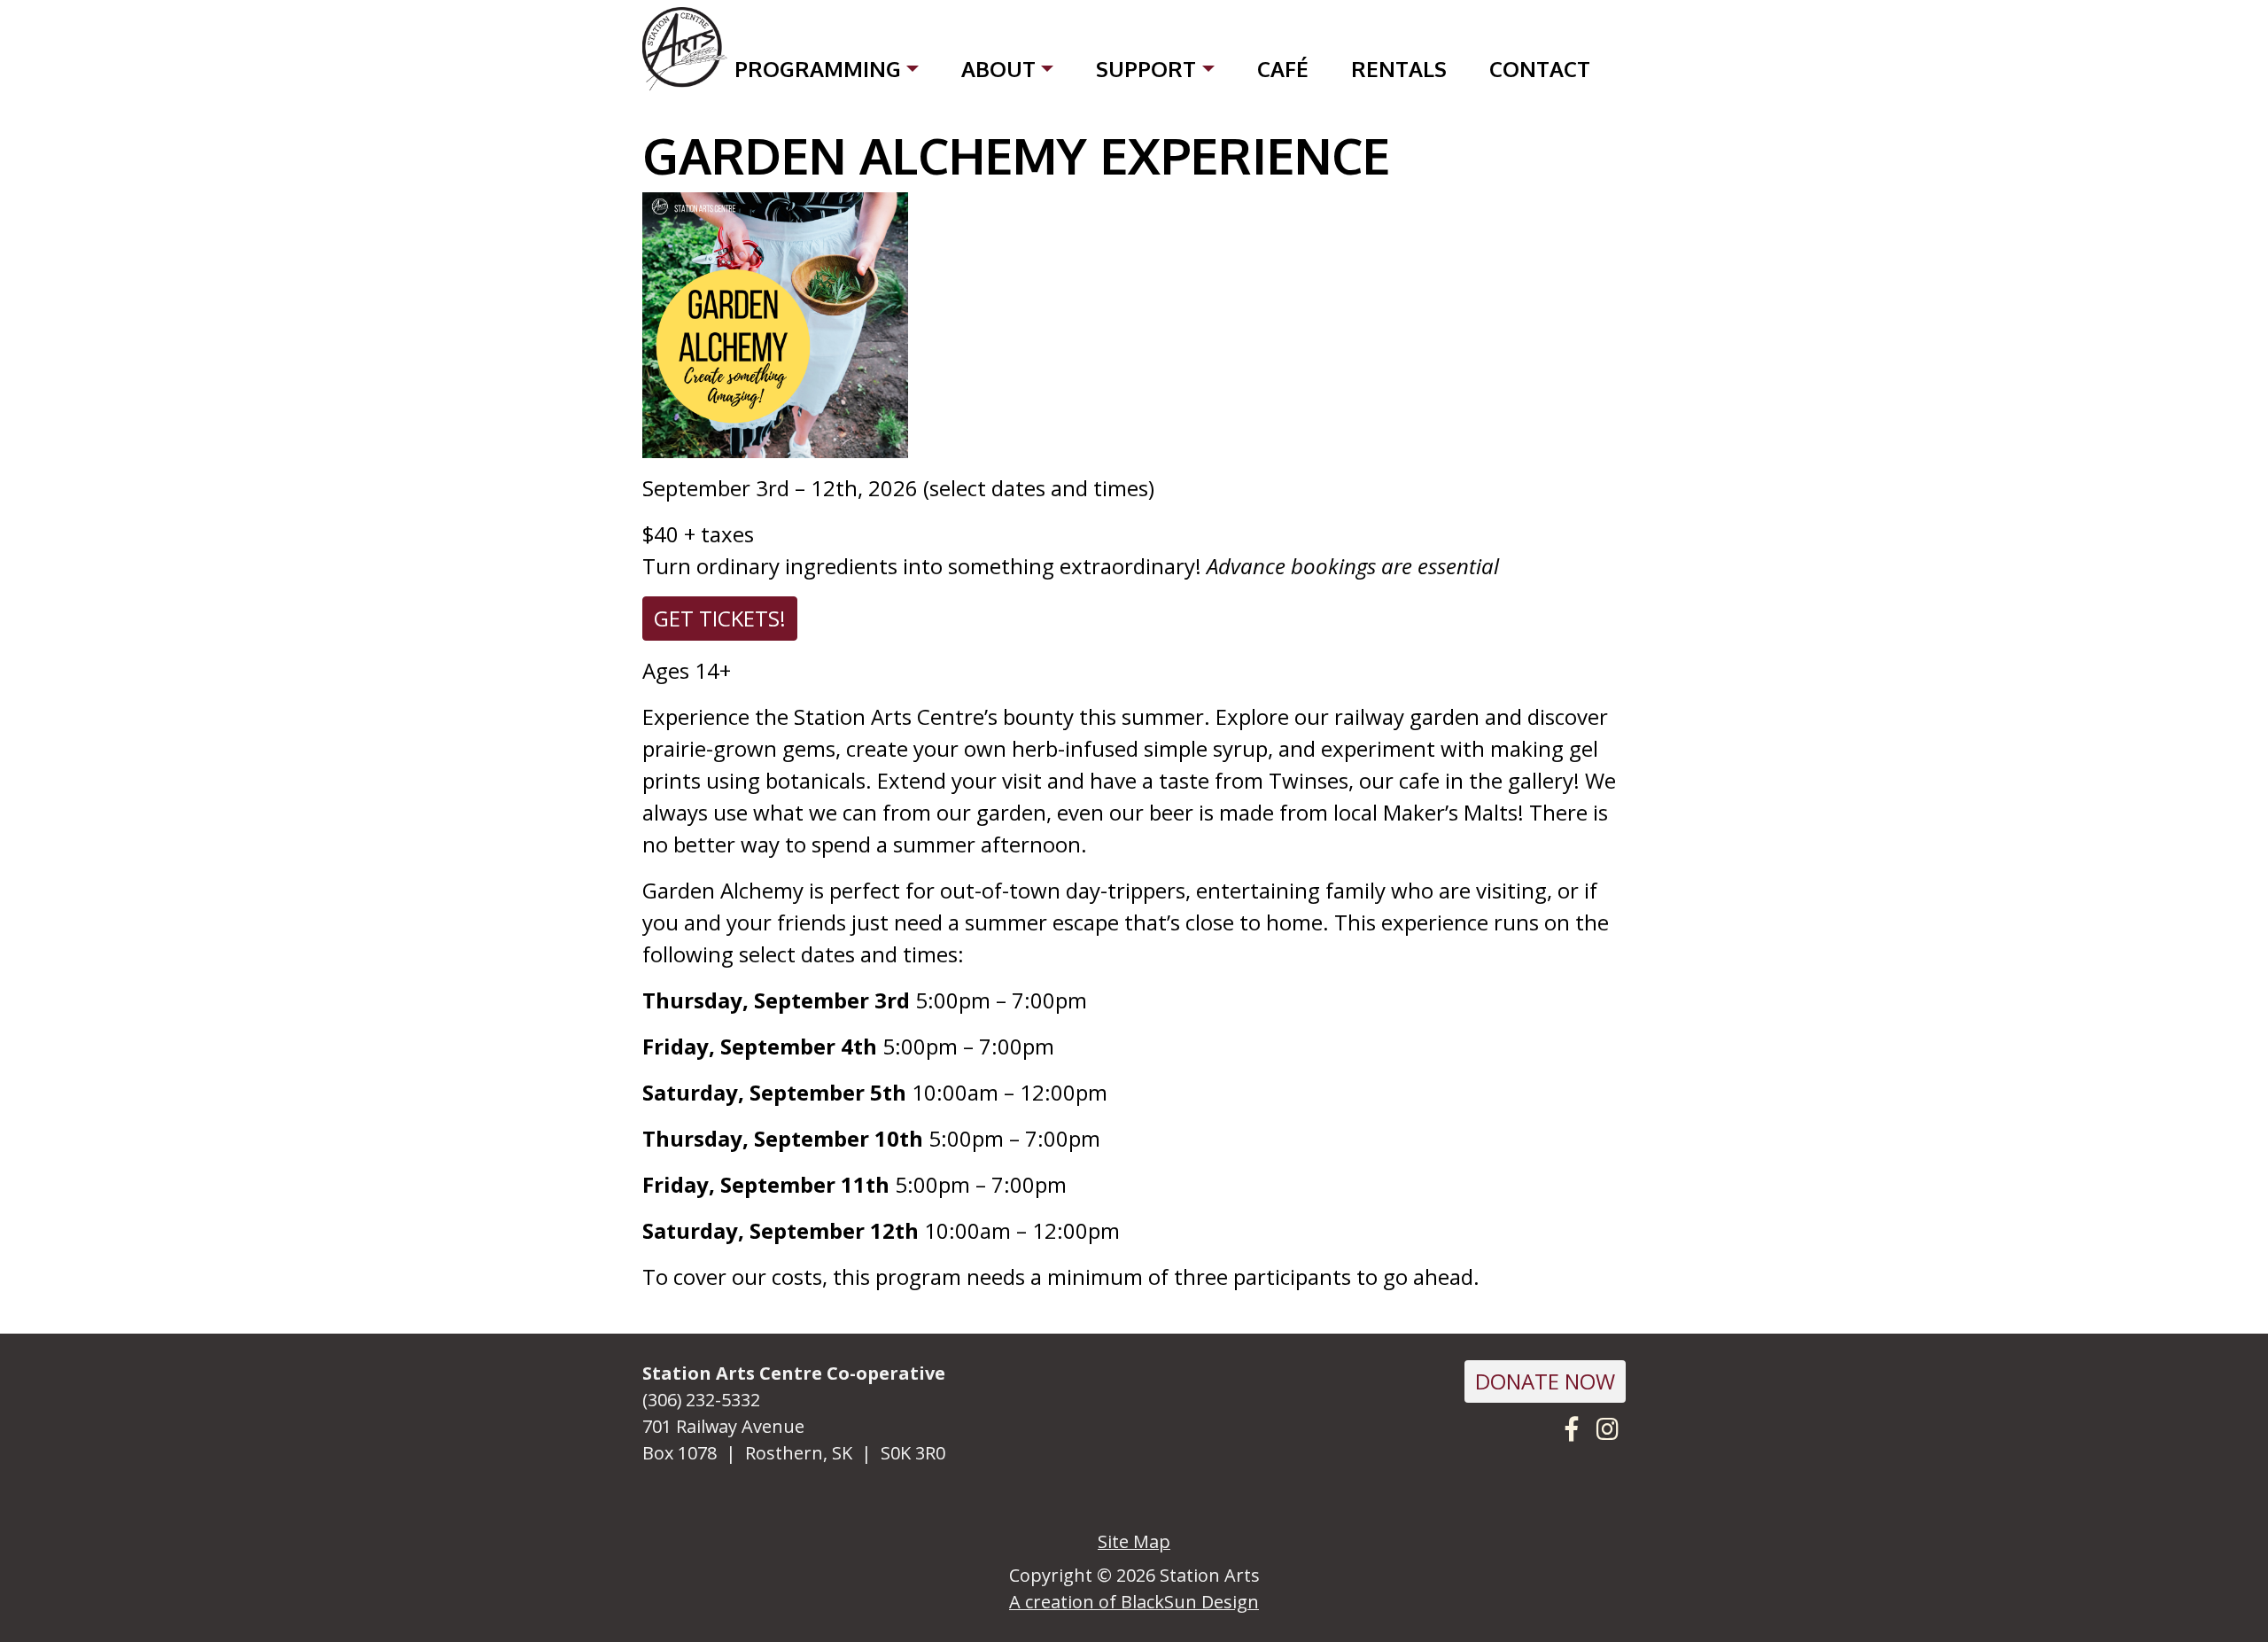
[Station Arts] (685, 50)
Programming (818, 69)
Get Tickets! (720, 618)
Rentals (1399, 69)
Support (1146, 69)
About (998, 69)
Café (1283, 69)
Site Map (1134, 1541)
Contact (1540, 69)
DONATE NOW (1545, 1381)
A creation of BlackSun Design (1134, 1602)
